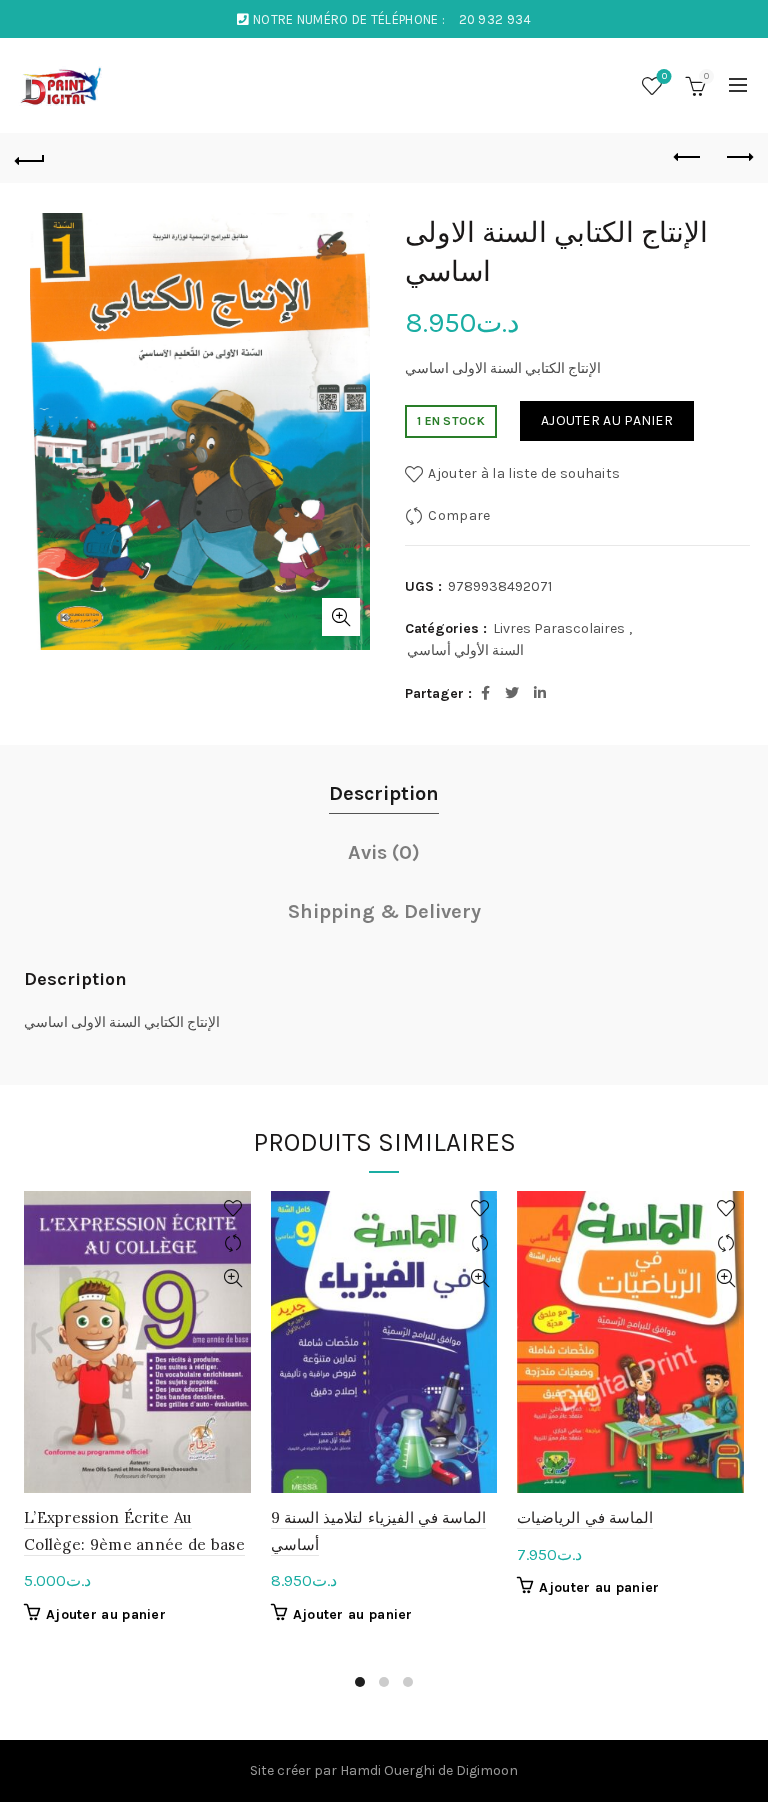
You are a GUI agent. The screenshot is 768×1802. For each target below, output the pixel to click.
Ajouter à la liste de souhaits (524, 472)
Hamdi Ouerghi (387, 1770)
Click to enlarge (341, 617)
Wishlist (664, 76)
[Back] (30, 158)
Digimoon (487, 1770)
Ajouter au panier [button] (106, 1614)
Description (384, 793)
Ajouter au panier (607, 420)
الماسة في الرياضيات (585, 1517)
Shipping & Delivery (384, 911)
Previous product (688, 158)
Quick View (233, 1278)
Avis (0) (384, 852)
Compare (459, 514)
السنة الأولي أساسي (465, 650)
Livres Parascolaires (559, 628)
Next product (738, 158)
